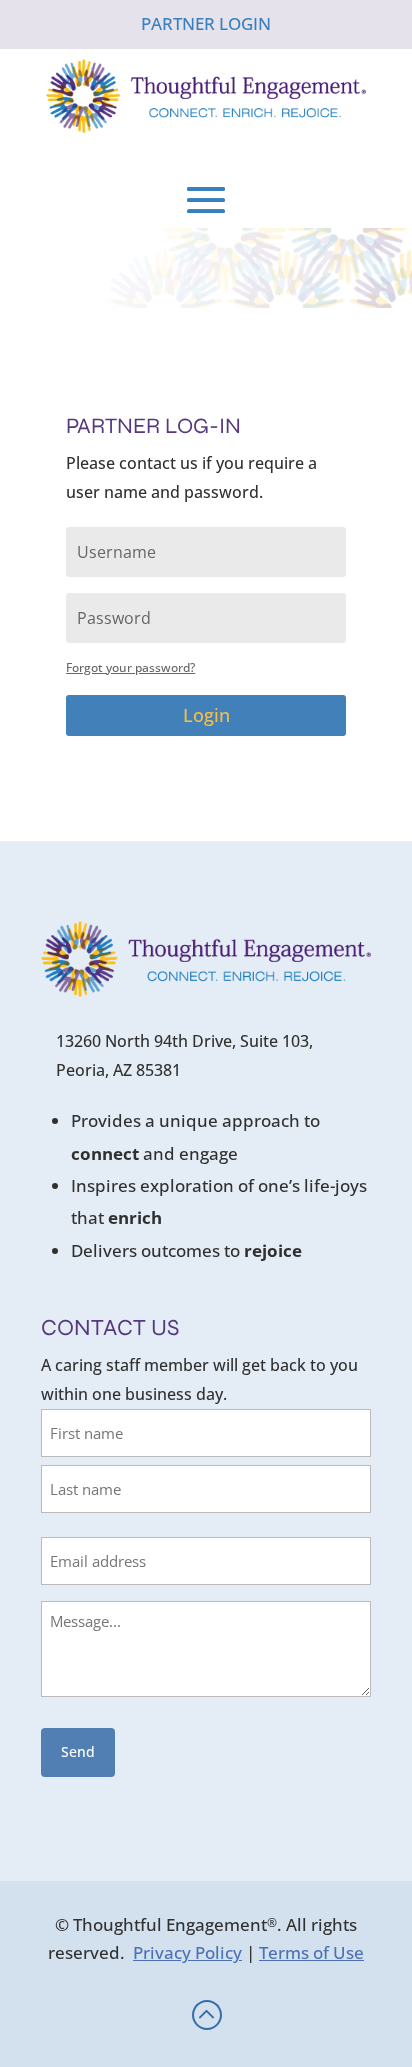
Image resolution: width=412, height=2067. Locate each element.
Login (206, 715)
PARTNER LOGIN (206, 23)
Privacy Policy (187, 1952)
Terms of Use (311, 1952)
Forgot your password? (130, 667)
